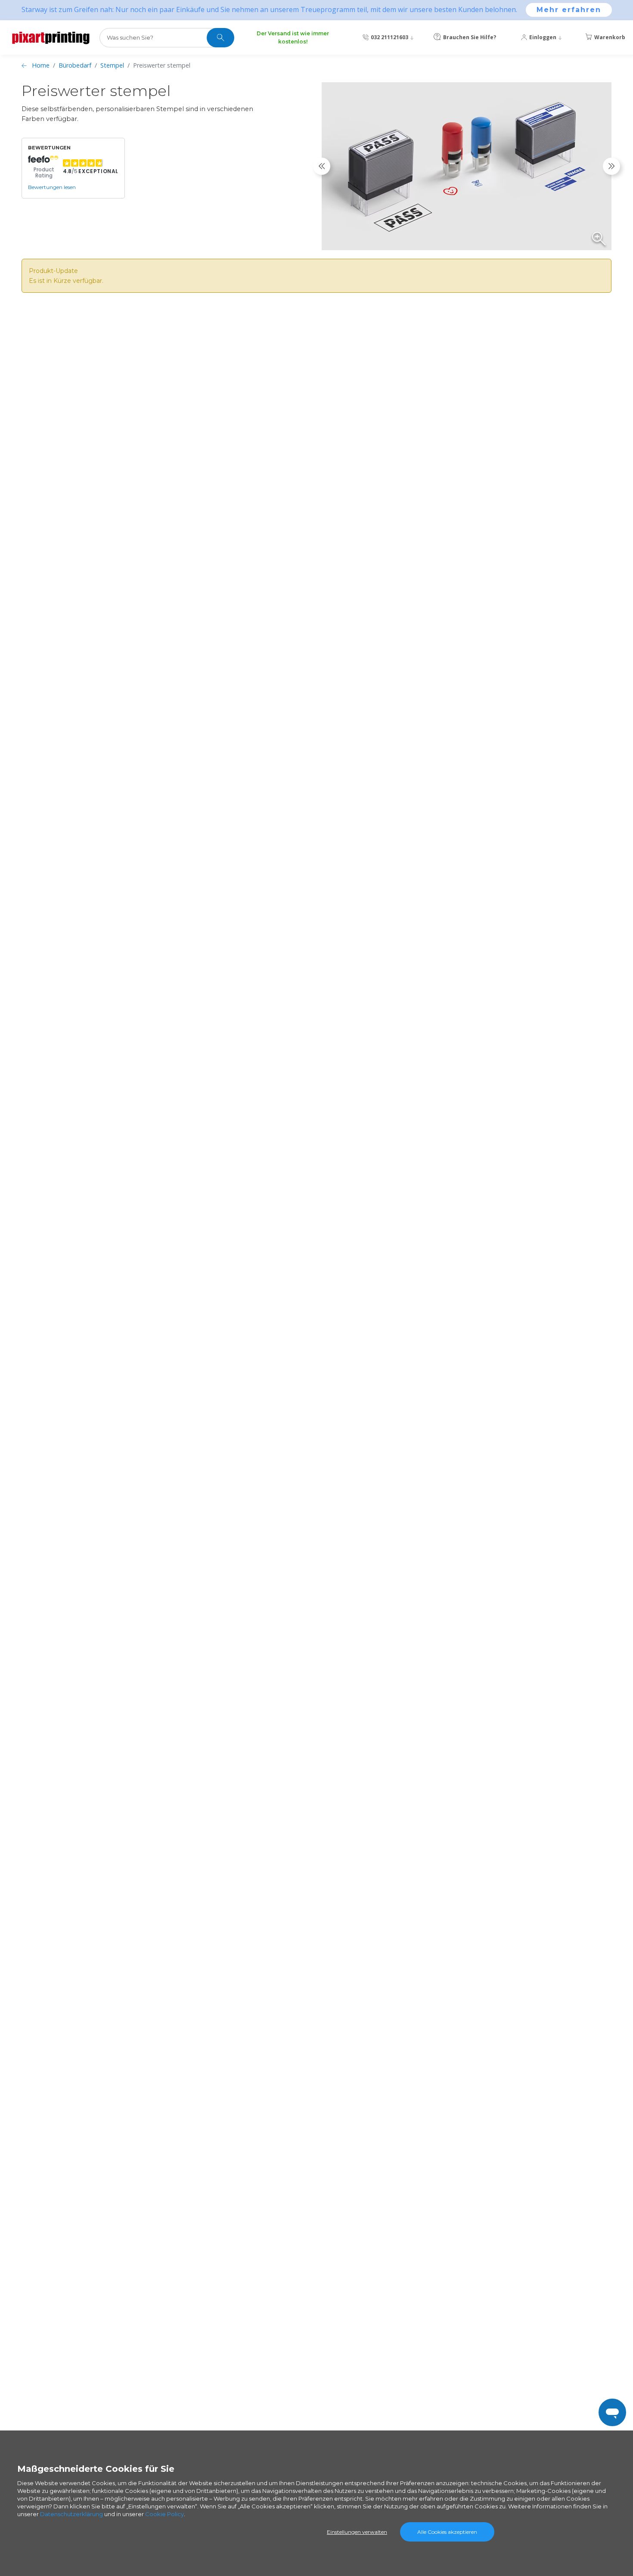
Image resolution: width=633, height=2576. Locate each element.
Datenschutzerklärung (71, 2514)
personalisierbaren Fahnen (456, 1997)
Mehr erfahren (569, 10)
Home (41, 65)
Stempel (112, 65)
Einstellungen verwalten (357, 2532)
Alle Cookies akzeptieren (447, 2532)
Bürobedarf (75, 65)
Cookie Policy (164, 2514)
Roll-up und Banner (420, 1987)
